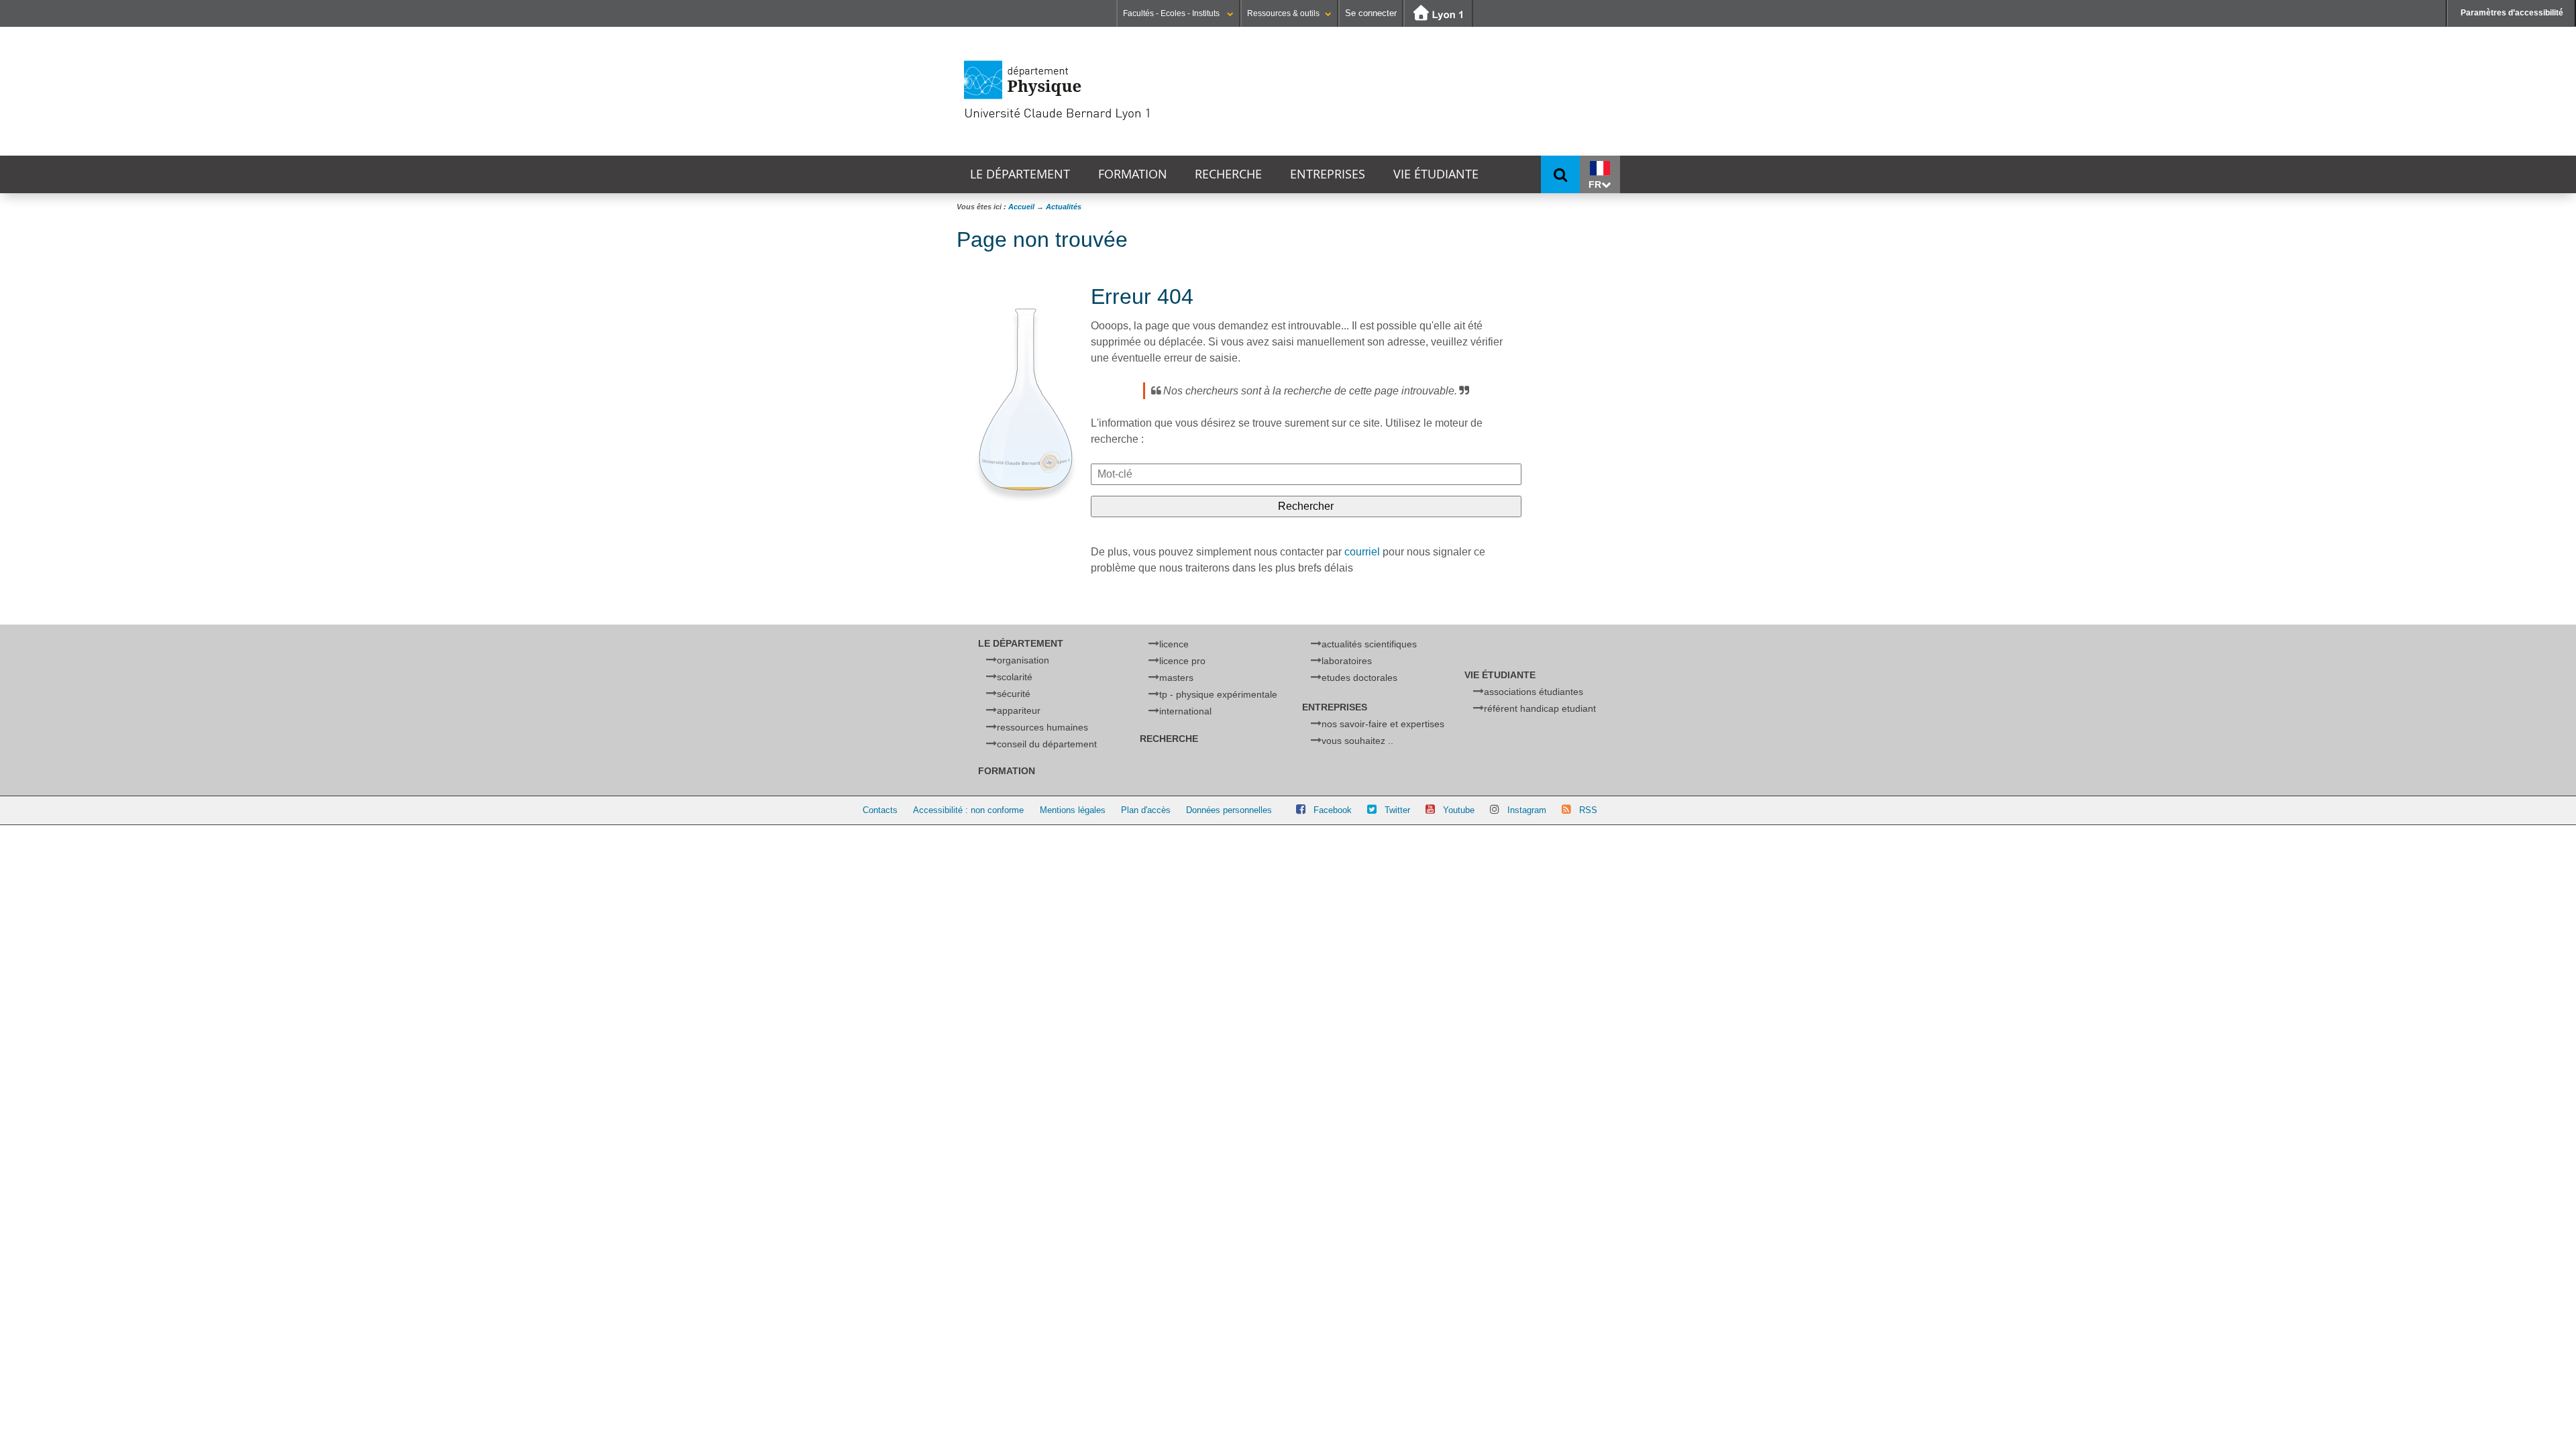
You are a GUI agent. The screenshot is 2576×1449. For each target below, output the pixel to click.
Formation (1133, 174)
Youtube (1459, 810)
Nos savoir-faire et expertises (1383, 724)
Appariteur (1019, 710)
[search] (1306, 474)
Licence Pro (1182, 661)
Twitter (1397, 810)
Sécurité (1014, 694)
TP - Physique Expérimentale (1218, 694)
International (1185, 711)
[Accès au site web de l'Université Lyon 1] (1438, 14)
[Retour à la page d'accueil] (1104, 91)
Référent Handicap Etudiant (1540, 708)
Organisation (1023, 660)
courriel (1362, 552)
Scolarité (1015, 677)
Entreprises (1328, 174)
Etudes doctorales (1359, 678)
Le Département (1020, 174)
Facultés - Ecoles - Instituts (1172, 13)
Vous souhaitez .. (1357, 741)
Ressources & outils (1283, 13)
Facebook (1333, 810)
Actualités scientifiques (1369, 644)
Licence (1174, 644)
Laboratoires (1347, 661)
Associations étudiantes (1534, 692)
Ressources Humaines (1042, 727)
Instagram (1527, 810)
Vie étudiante (1436, 174)
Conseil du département (1047, 744)
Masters (1176, 678)
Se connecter (1371, 13)
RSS (1588, 810)
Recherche (1228, 174)
